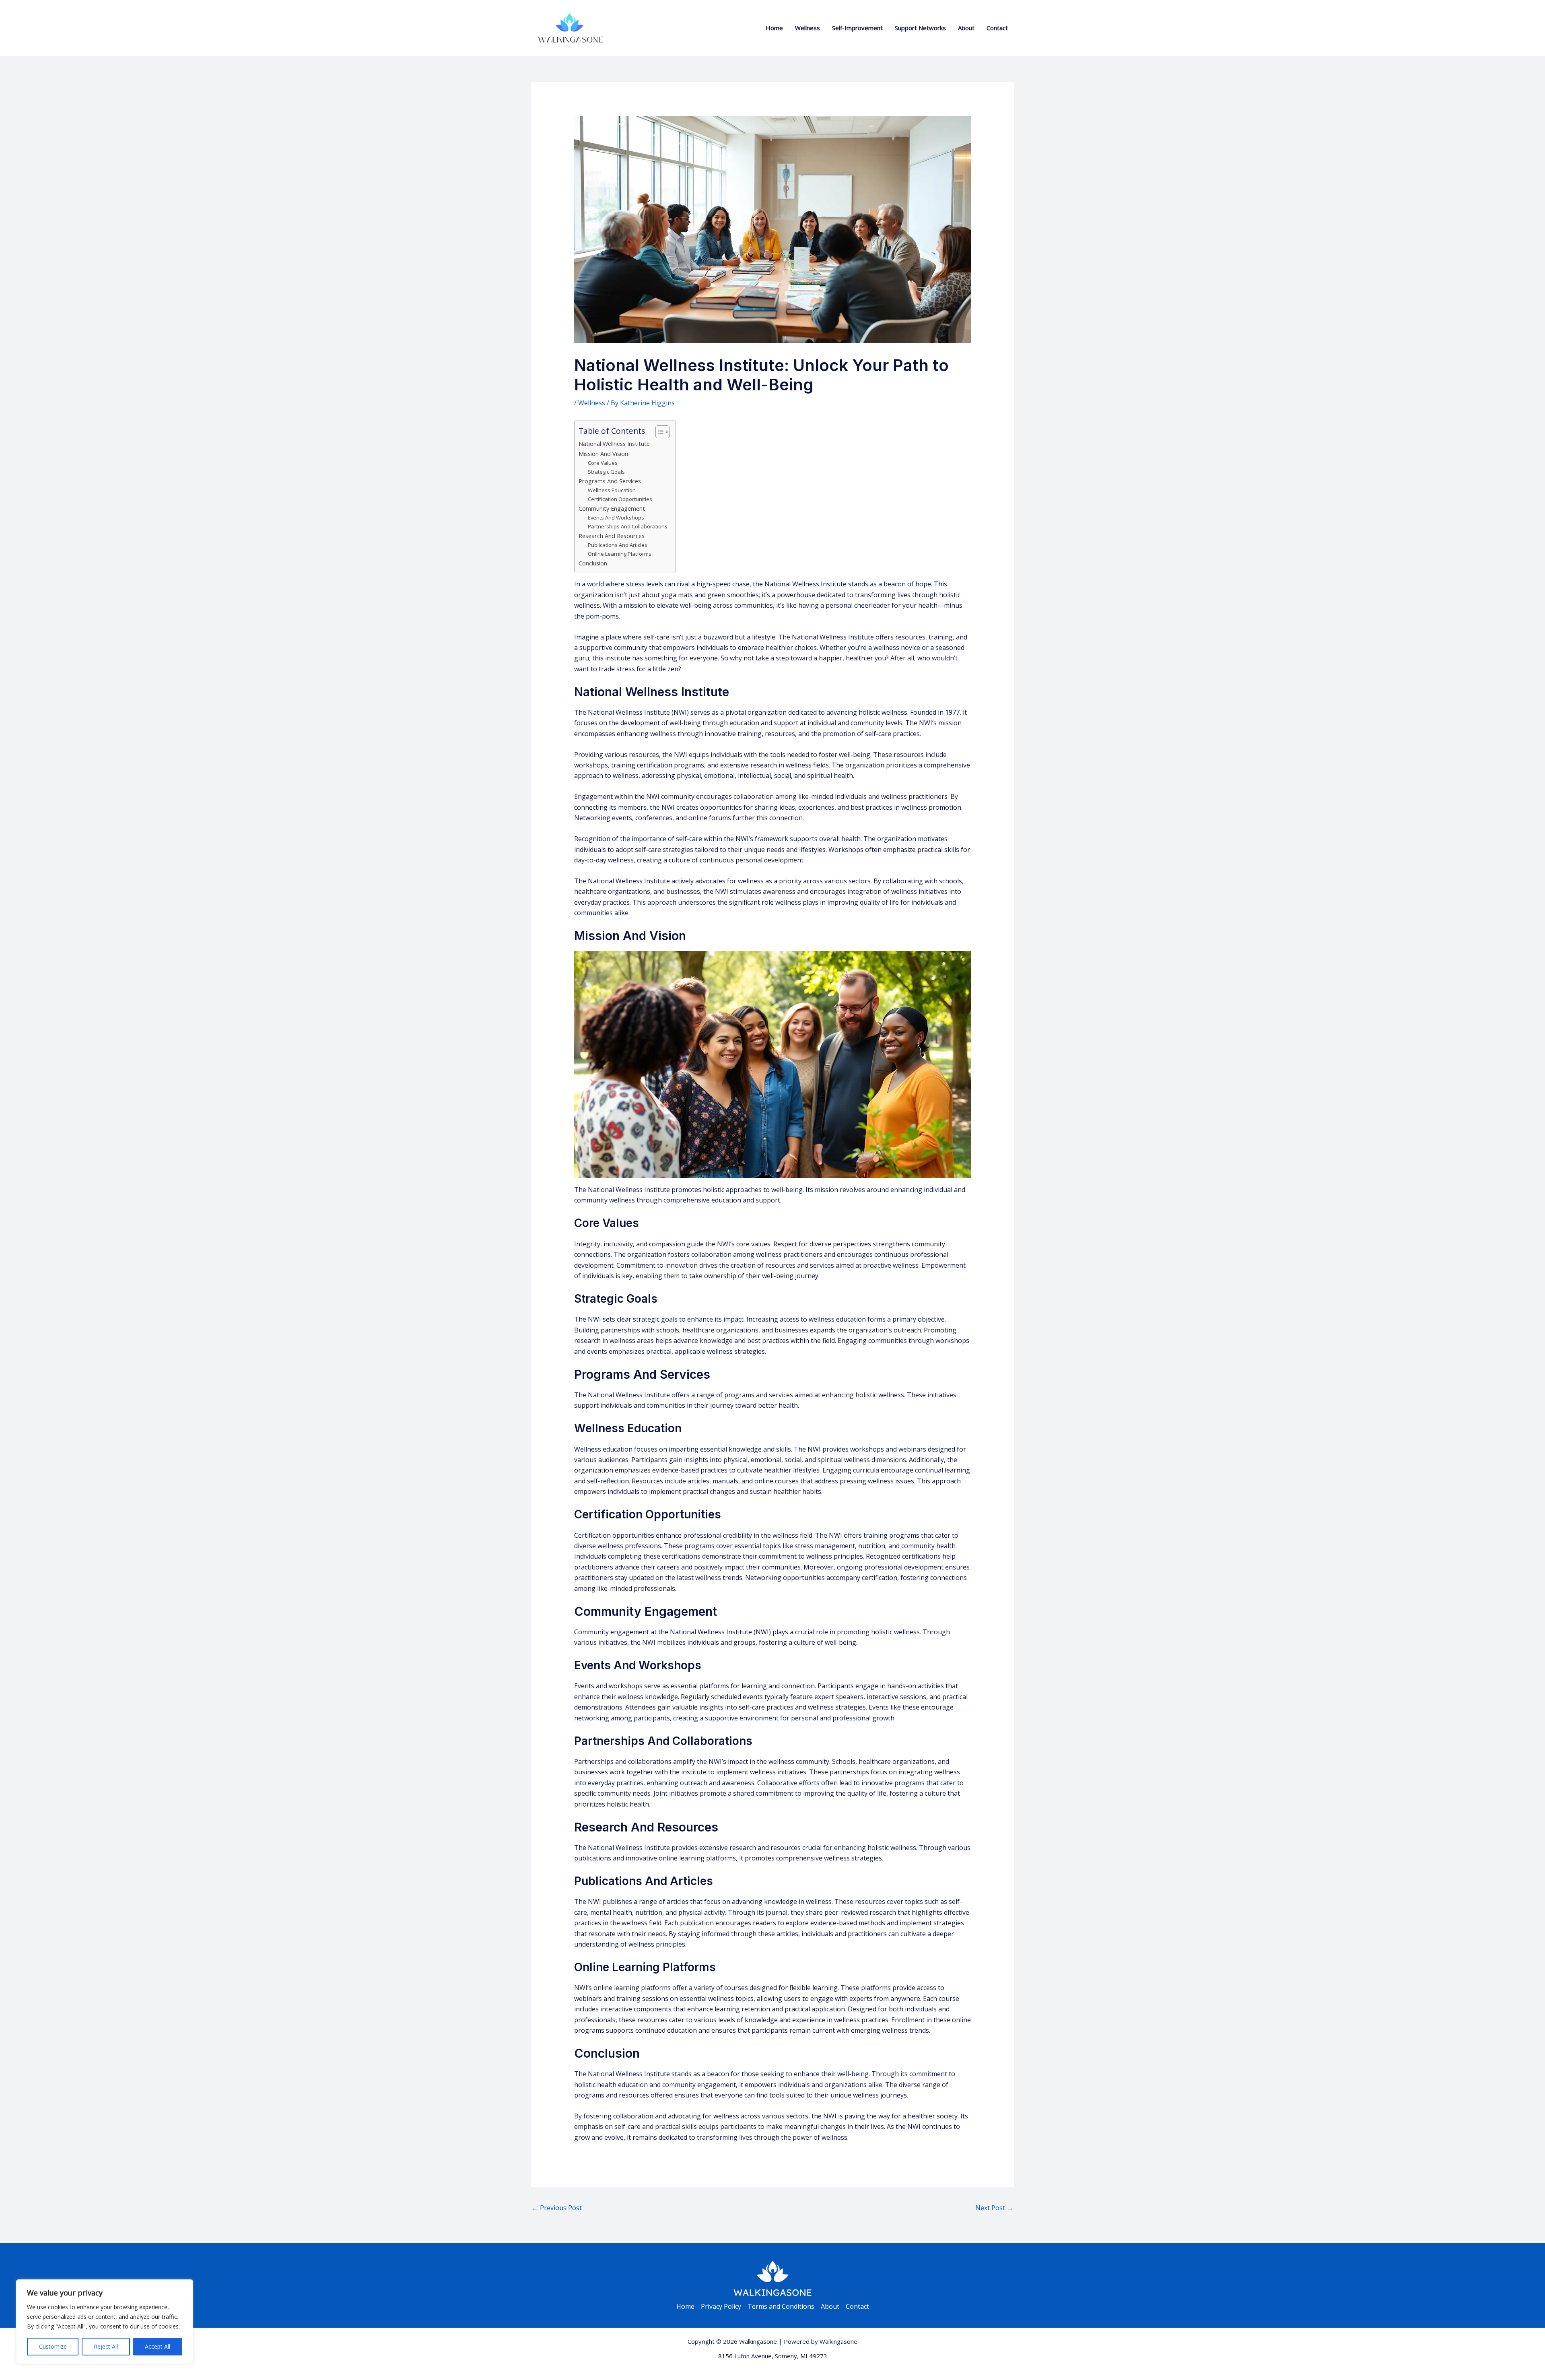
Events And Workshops (616, 518)
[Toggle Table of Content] (658, 432)
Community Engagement (612, 508)
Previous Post (557, 2208)
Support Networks (920, 28)
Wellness (808, 28)
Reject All (106, 2346)
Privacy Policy (721, 2306)
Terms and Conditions (781, 2306)
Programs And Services (610, 481)
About (966, 28)
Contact (997, 28)
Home (774, 28)
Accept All (158, 2346)
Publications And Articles (618, 545)
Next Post (994, 2208)
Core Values (603, 463)
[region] (105, 2322)
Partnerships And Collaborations (628, 526)
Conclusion (593, 563)
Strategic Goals (606, 472)
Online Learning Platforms (620, 554)
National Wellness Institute (614, 444)
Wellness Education (612, 490)
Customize (53, 2346)
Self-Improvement (857, 28)
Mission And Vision (603, 454)
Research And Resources (612, 536)
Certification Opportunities (620, 499)
